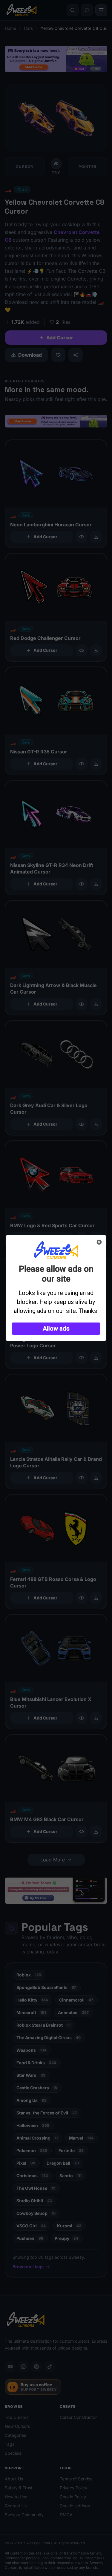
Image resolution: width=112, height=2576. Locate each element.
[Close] (99, 1242)
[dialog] (56, 1288)
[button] (56, 1329)
